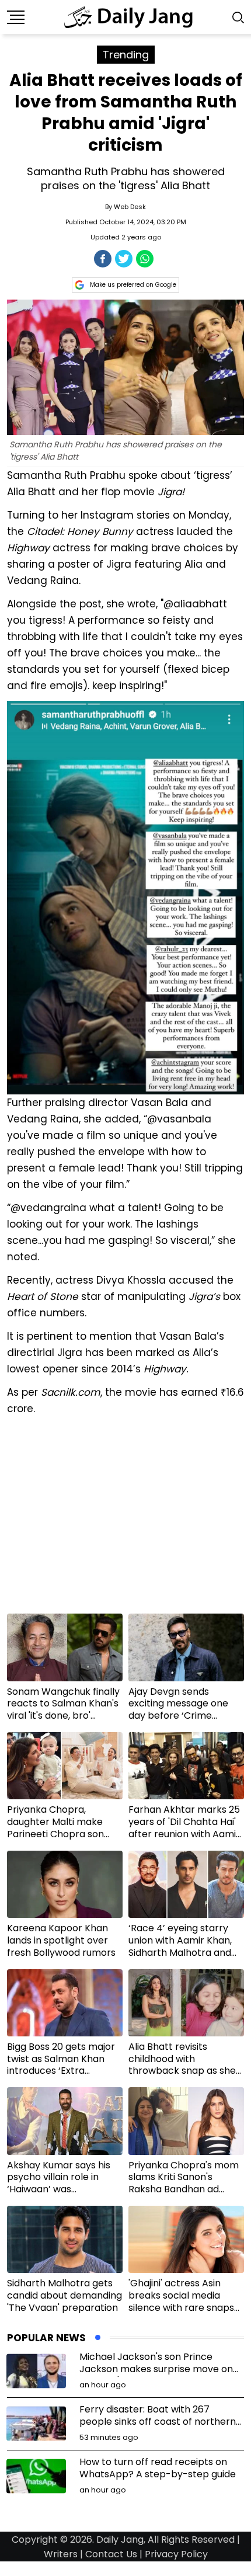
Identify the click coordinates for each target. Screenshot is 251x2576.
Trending (126, 55)
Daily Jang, (121, 2540)
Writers (61, 2554)
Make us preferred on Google (133, 285)
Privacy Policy (176, 2554)
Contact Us (111, 2554)
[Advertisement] (125, 1519)
